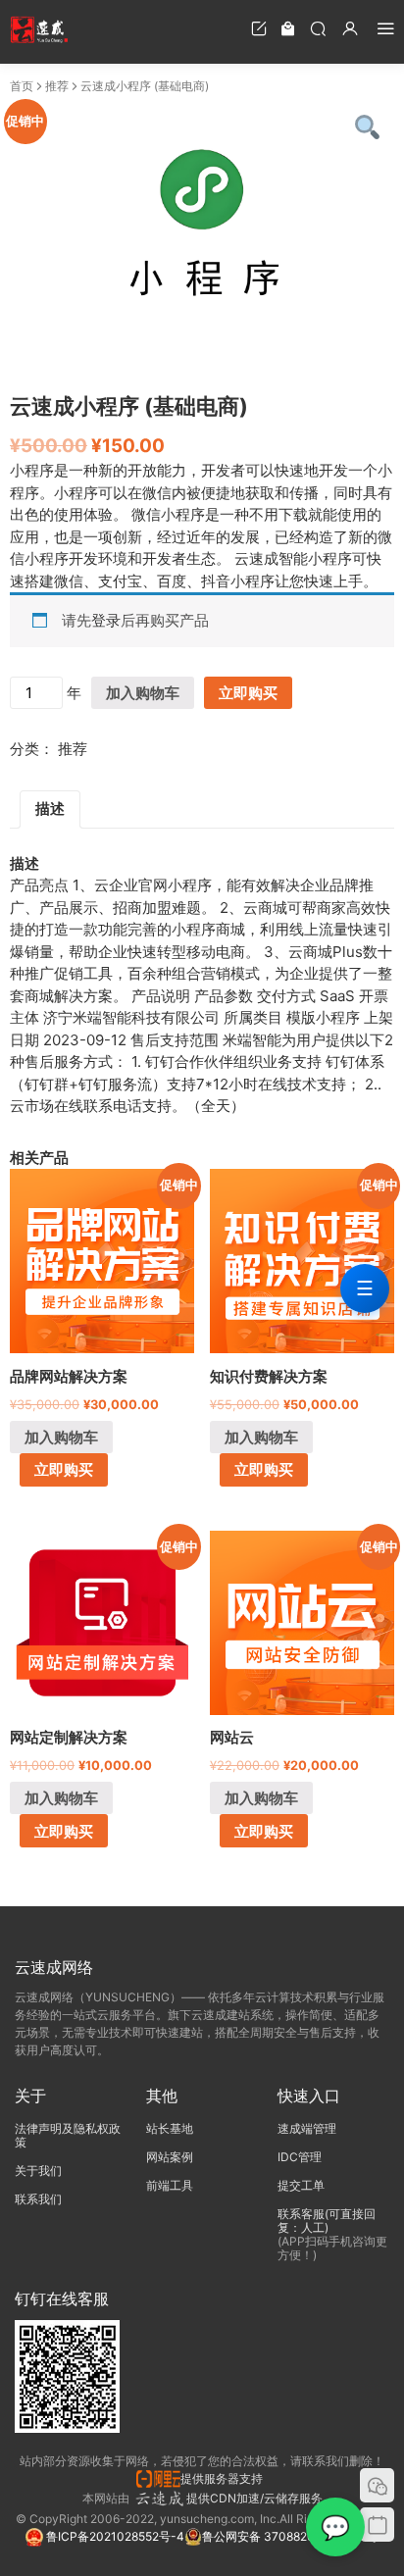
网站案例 (170, 2157)
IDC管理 (300, 2157)
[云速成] (39, 29)
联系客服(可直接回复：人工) (327, 2221)
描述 (50, 808)
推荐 (57, 86)
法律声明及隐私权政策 (68, 2135)
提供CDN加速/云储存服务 (254, 2498)
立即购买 (248, 693)
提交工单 (301, 2185)
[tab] (50, 810)
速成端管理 (307, 2128)
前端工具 (170, 2185)
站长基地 (170, 2128)
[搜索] (318, 28)
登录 (106, 620)
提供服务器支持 (225, 2478)
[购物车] (288, 28)
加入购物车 (143, 693)
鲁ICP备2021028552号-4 (114, 2536)
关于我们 (38, 2171)
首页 (22, 86)
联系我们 (38, 2199)
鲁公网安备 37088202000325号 (290, 2536)
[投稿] (259, 28)
